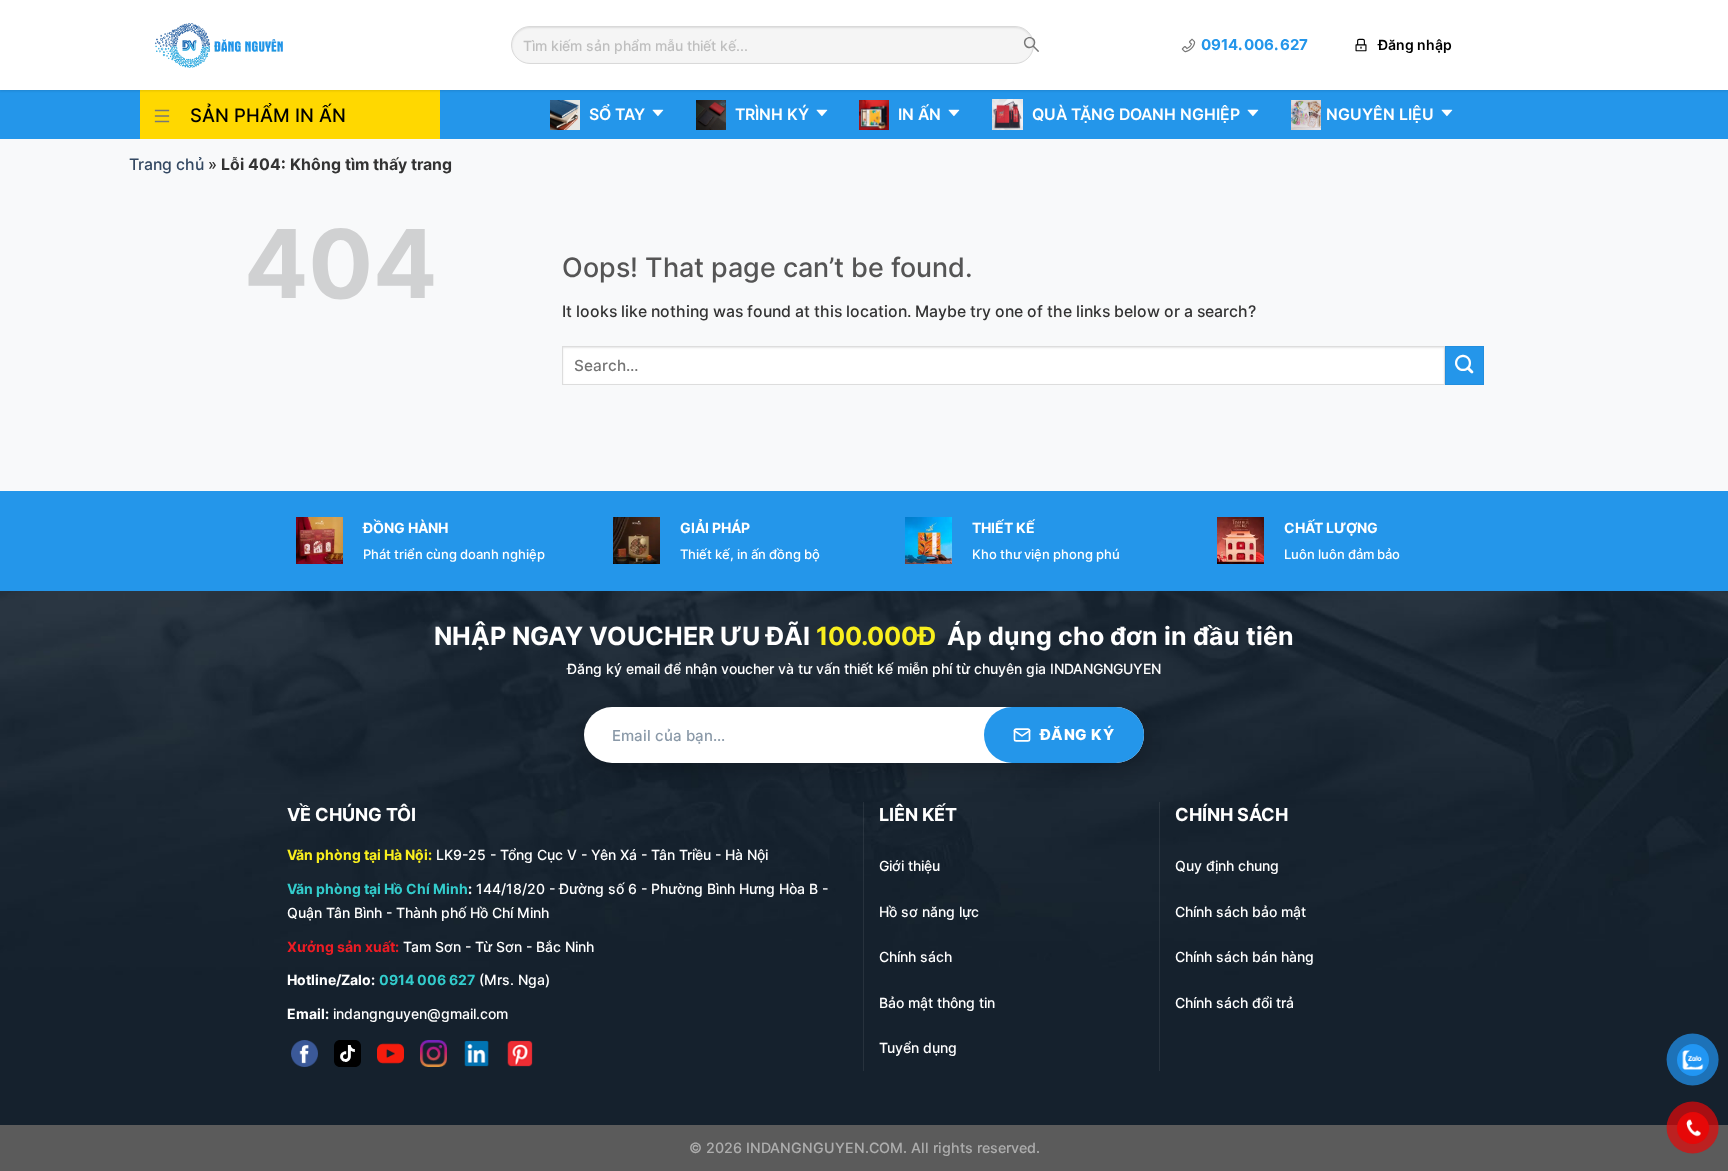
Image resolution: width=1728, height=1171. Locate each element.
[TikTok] (347, 1053)
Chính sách (915, 956)
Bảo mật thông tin (937, 1002)
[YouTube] (390, 1053)
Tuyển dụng (918, 1047)
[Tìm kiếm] (1031, 46)
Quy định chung (1227, 865)
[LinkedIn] (476, 1053)
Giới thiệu (909, 865)
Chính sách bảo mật (1240, 911)
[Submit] (1464, 365)
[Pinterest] (519, 1053)
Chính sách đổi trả (1234, 1002)
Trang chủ (166, 164)
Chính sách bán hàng (1244, 956)
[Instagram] (433, 1053)
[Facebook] (304, 1053)
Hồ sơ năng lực (929, 911)
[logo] (219, 43)
